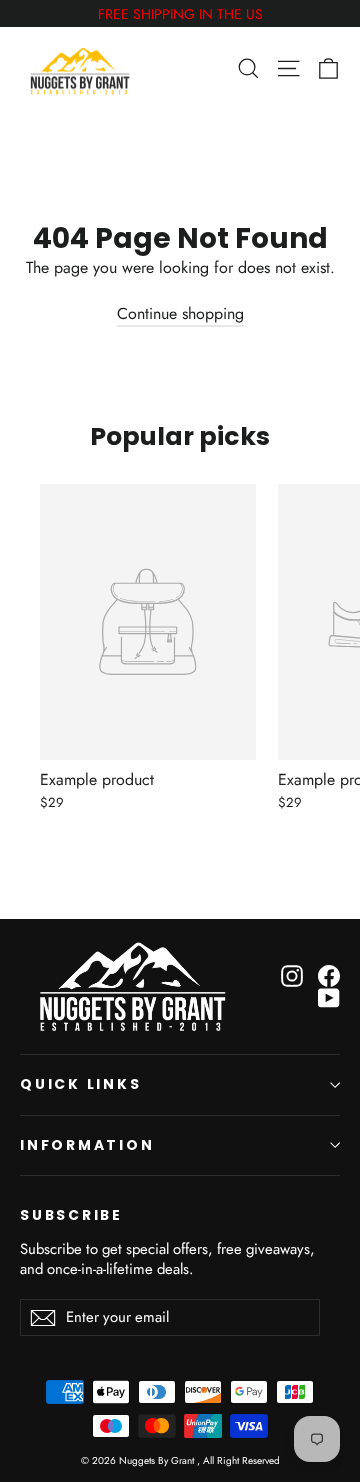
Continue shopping (180, 313)
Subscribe (71, 1215)
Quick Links (81, 1084)
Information (87, 1145)
